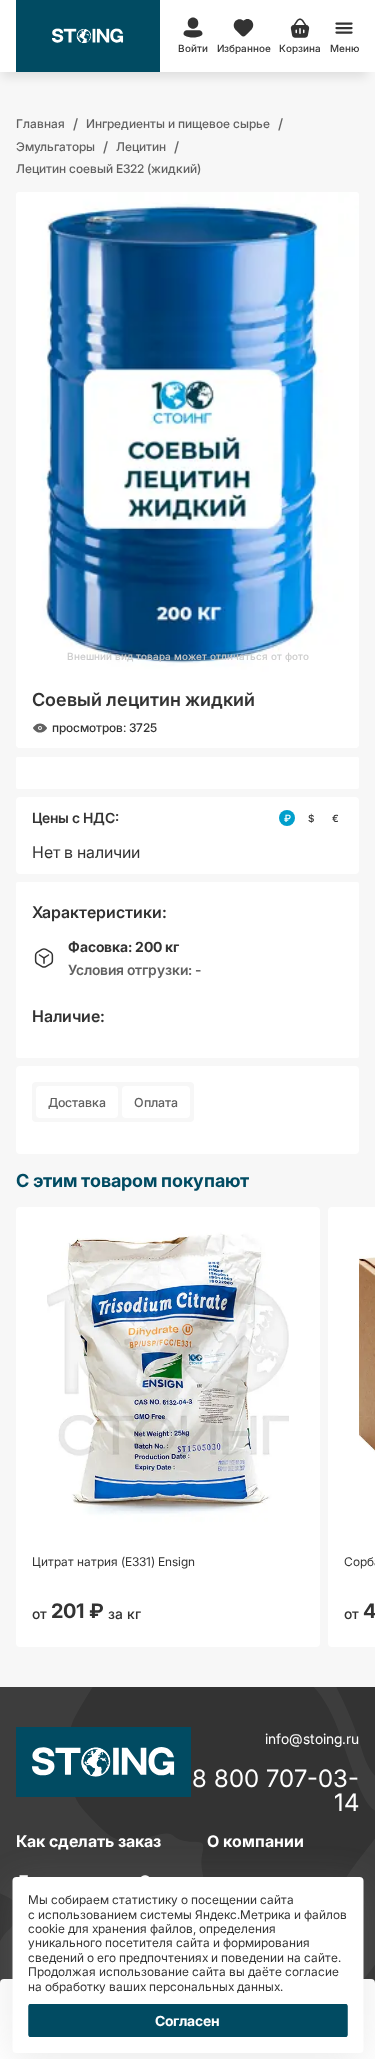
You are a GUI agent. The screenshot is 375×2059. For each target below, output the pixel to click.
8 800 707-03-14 (275, 1791)
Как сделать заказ (88, 1841)
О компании (255, 1841)
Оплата (156, 1102)
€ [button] (335, 818)
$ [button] (311, 818)
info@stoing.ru (312, 1738)
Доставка (77, 1102)
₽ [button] (287, 818)
